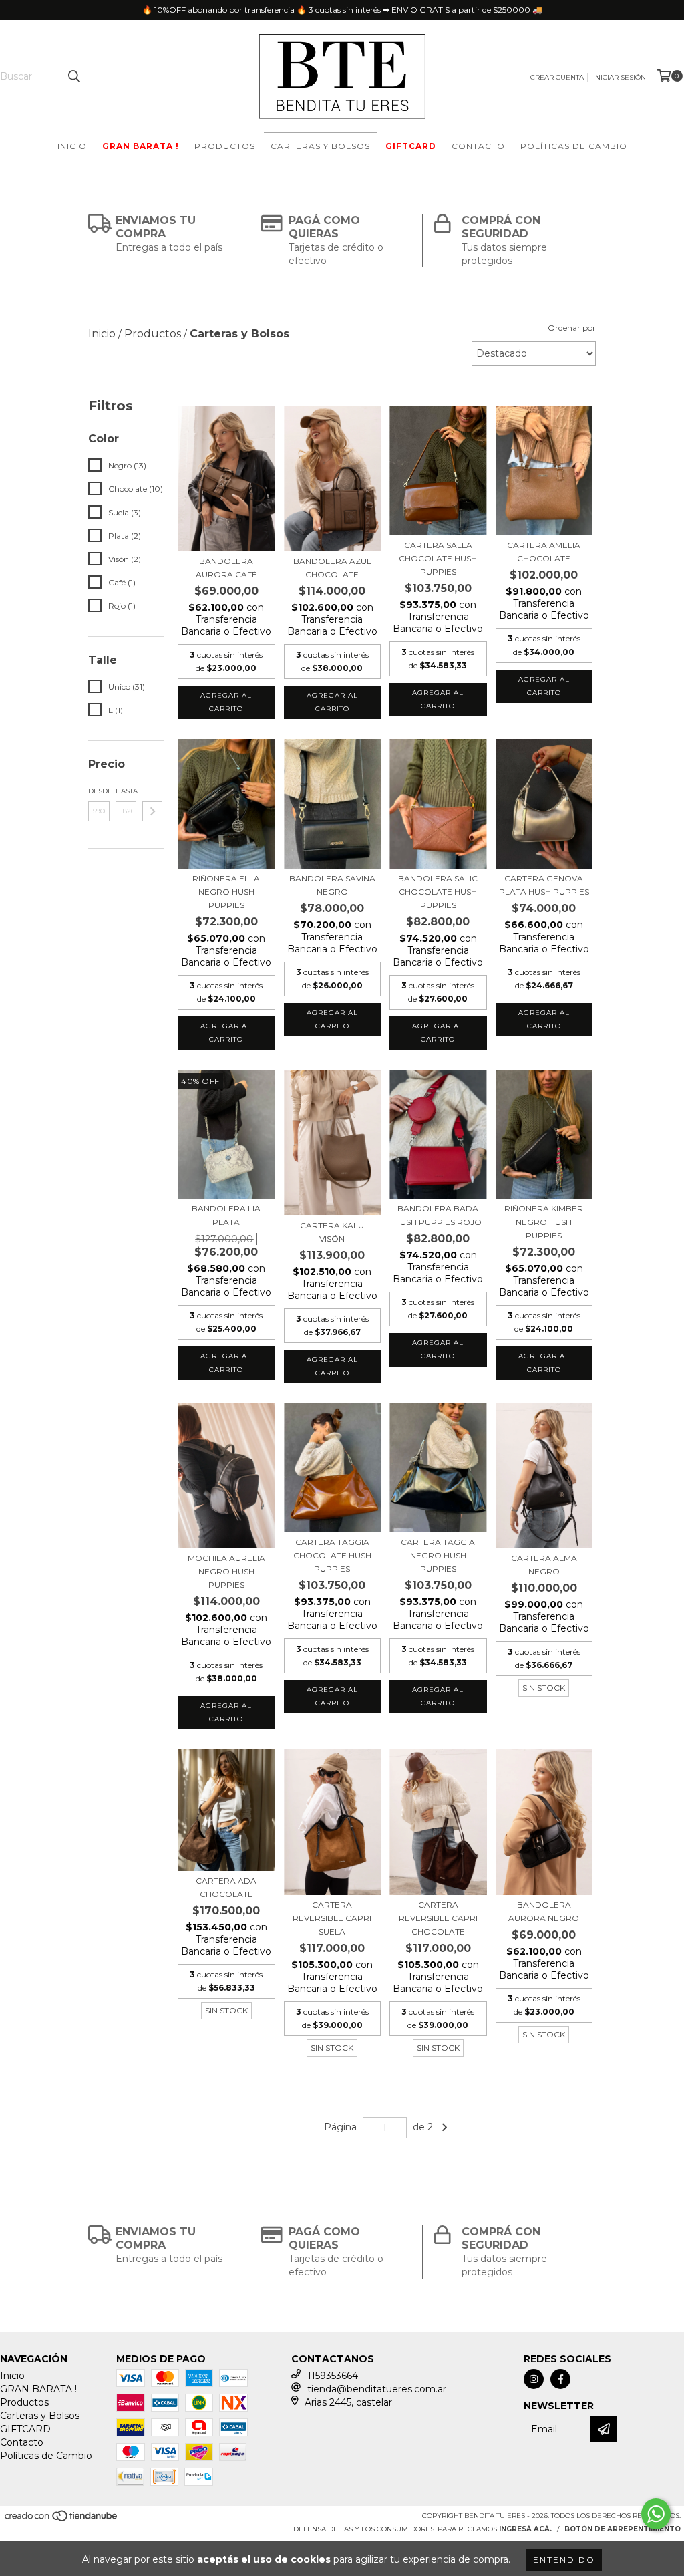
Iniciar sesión (620, 77)
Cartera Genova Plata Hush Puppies (544, 885)
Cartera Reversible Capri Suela (332, 1918)
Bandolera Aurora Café (226, 568)
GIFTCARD (411, 146)
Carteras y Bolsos (320, 146)
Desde (99, 791)
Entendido (564, 2560)
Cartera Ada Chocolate (226, 1887)
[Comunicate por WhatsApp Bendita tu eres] (656, 2514)
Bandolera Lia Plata (226, 1215)
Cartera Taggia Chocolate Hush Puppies (332, 1555)
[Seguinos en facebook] (560, 2379)
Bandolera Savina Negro (332, 885)
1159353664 (333, 2376)
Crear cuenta (557, 77)
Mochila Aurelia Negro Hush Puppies (226, 1571)
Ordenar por (572, 328)
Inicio (72, 146)
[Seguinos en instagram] (534, 2379)
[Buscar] (73, 76)
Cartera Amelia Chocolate (544, 552)
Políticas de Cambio (574, 146)
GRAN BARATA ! (141, 146)
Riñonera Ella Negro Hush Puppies (226, 892)
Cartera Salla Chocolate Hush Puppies (438, 558)
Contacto (478, 146)
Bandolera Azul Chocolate (332, 568)
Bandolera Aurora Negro (544, 1911)
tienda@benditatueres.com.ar (377, 2389)
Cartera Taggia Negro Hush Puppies (438, 1555)
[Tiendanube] (62, 2520)
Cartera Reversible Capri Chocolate (438, 1918)
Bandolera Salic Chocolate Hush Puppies (438, 892)
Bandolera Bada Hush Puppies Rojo (438, 1215)
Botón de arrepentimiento (623, 2529)
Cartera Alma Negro (544, 1565)
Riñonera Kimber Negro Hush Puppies (544, 1222)
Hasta (126, 791)
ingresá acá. (525, 2529)
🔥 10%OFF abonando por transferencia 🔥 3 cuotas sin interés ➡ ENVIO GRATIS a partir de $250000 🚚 (342, 10)
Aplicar (152, 811)
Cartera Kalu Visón (332, 1232)
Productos (225, 146)
